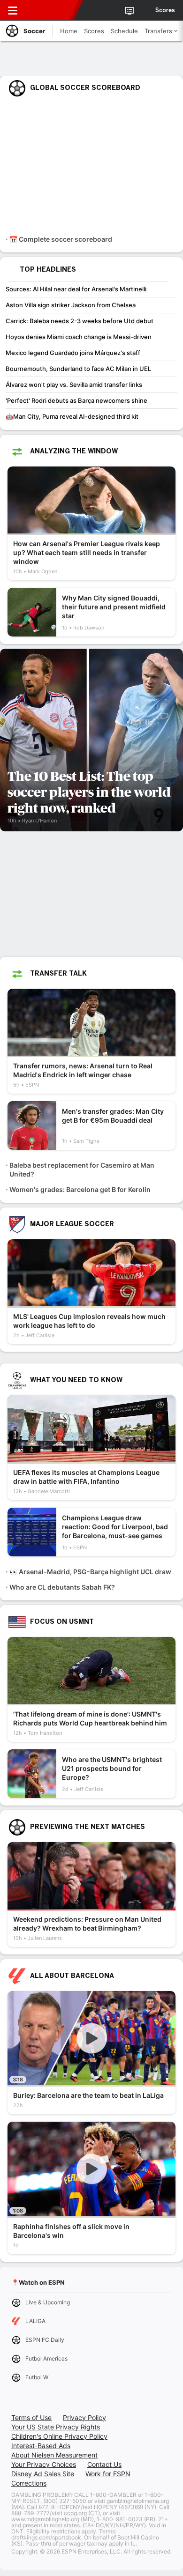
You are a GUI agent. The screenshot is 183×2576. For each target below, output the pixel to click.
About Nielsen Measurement (54, 2455)
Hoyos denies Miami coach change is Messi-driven (79, 337)
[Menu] (13, 10)
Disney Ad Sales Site (43, 2474)
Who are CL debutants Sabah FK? (62, 1587)
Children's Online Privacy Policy (59, 2436)
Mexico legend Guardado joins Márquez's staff (73, 353)
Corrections (29, 2483)
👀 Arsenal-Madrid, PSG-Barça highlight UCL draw (90, 1572)
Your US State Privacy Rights (56, 2427)
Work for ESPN (108, 2474)
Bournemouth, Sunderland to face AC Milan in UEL (78, 369)
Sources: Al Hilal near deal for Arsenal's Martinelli (76, 289)
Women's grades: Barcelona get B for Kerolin (80, 1189)
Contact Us (104, 2464)
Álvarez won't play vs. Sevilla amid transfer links (74, 385)
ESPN (50, 10)
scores (165, 10)
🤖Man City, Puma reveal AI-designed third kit (72, 416)
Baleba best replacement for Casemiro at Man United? (82, 1170)
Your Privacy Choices (44, 2464)
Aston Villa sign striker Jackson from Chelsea (71, 305)
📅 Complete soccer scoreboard (61, 239)
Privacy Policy (84, 2417)
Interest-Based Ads (41, 2446)
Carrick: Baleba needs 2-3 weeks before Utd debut (80, 321)
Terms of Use (31, 2417)
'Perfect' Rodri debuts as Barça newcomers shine (76, 400)
